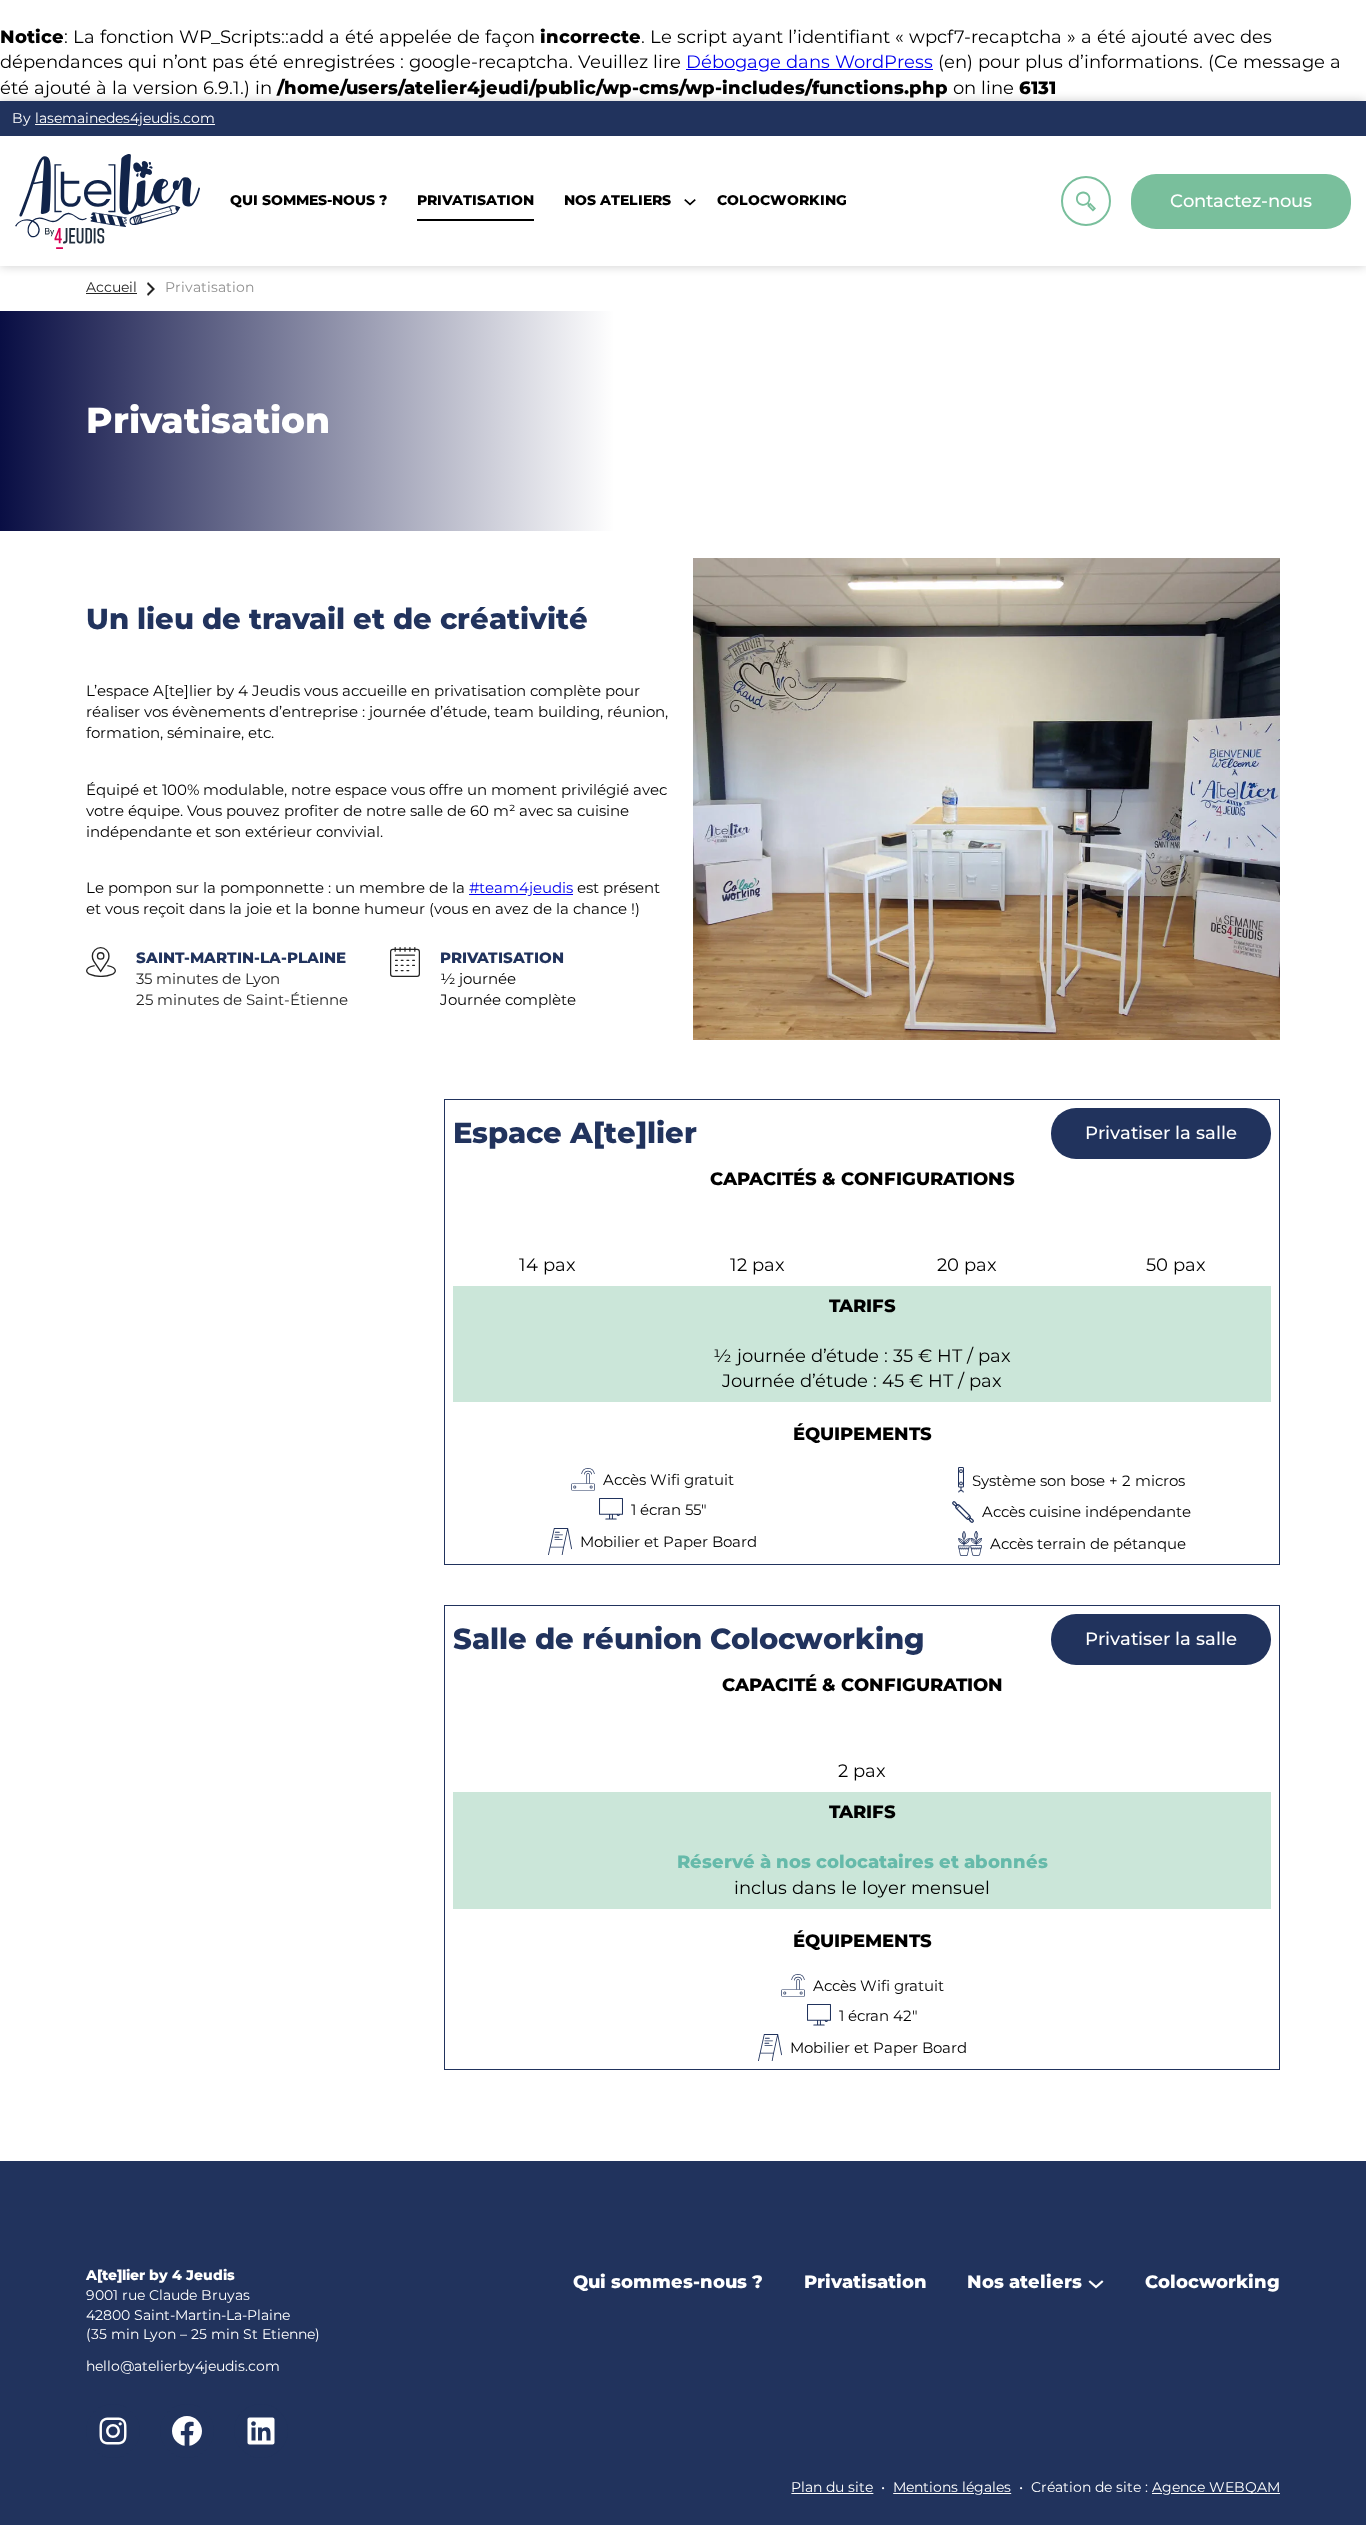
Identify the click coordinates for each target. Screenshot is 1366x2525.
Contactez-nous (1241, 201)
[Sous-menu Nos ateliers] (1096, 2282)
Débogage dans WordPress (809, 62)
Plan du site (832, 2487)
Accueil (111, 287)
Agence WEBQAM (1216, 2487)
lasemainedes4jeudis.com (125, 118)
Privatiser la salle (1161, 1133)
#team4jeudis (521, 887)
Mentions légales (952, 2487)
